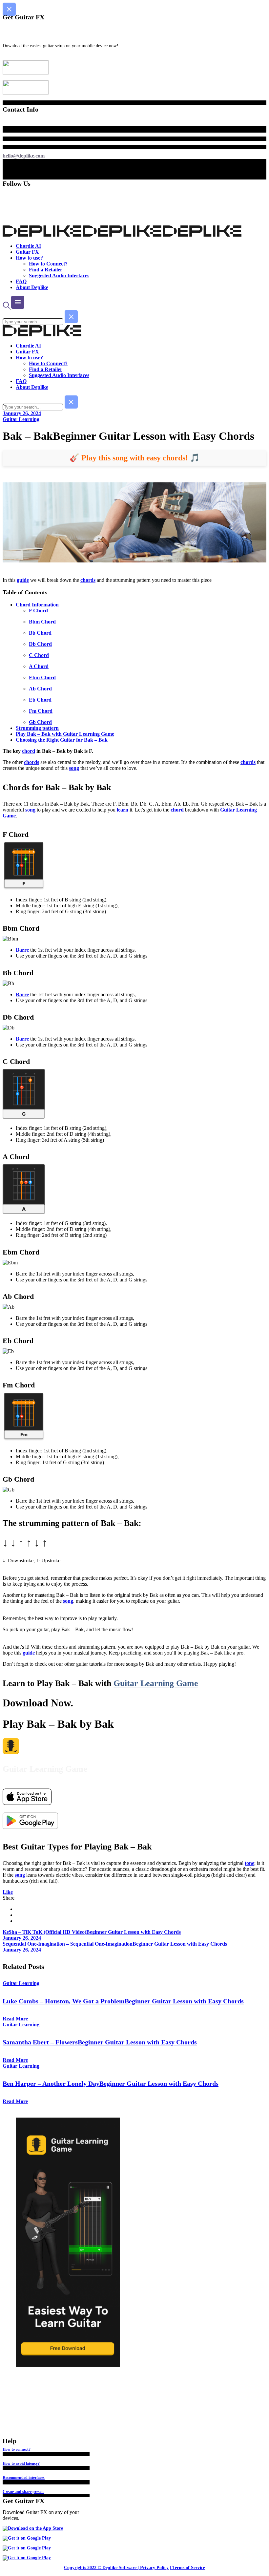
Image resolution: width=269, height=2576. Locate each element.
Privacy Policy (154, 2568)
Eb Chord (40, 700)
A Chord (39, 666)
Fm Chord (41, 711)
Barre (22, 950)
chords (88, 580)
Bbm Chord (42, 622)
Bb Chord (40, 633)
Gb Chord (40, 722)
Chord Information (37, 605)
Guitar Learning (21, 419)
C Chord (39, 655)
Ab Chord (40, 689)
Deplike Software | (121, 2568)
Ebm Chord (42, 677)
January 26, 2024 (22, 413)
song (74, 768)
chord (29, 751)
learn (123, 810)
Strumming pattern (37, 728)
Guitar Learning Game (156, 1683)
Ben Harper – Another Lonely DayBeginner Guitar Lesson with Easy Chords (111, 2083)
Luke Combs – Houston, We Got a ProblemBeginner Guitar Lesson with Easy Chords (123, 2001)
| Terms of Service (187, 2568)
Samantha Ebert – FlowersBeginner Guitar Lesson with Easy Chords (100, 2042)
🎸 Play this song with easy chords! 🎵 (135, 458)
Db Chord (40, 644)
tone (249, 1863)
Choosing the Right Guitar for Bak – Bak (62, 740)
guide (23, 580)
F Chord (38, 611)
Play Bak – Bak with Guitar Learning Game (65, 734)
